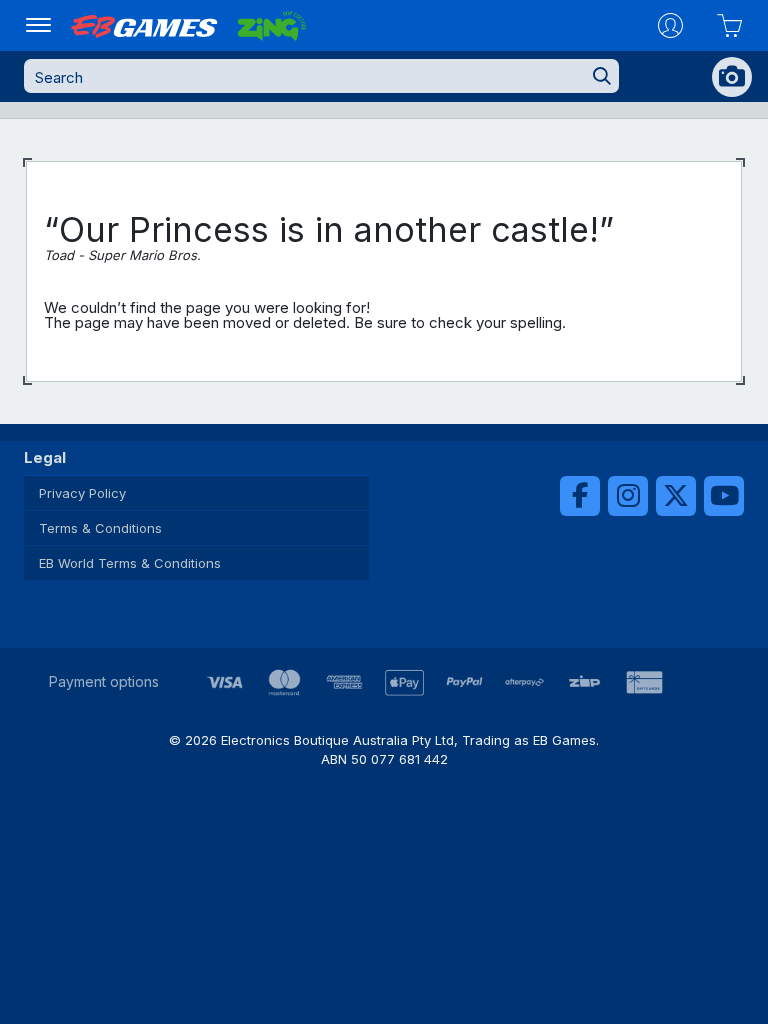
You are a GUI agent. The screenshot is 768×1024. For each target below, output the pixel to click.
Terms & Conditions (100, 528)
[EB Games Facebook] (580, 496)
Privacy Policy (82, 493)
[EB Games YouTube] (724, 496)
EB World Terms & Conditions (130, 563)
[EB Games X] (676, 496)
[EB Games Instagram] (628, 496)
